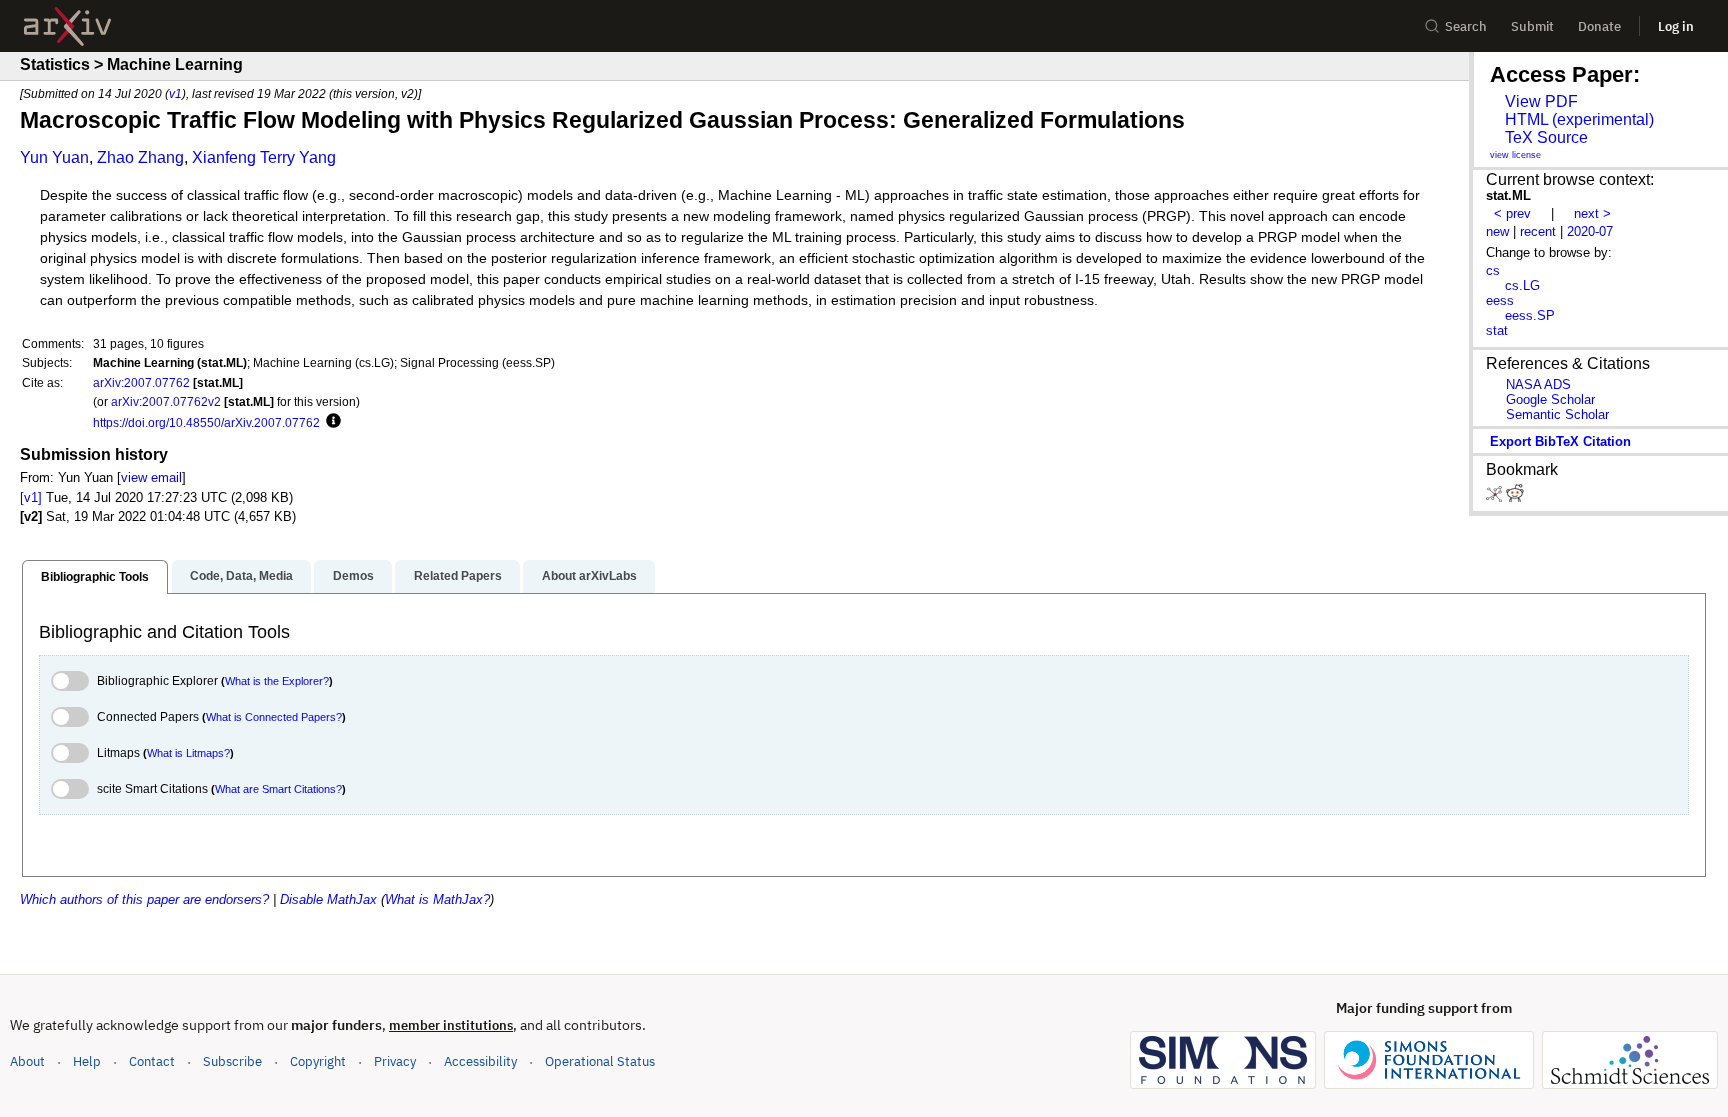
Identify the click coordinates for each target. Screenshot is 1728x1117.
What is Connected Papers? (274, 717)
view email (151, 477)
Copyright (318, 1061)
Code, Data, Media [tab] (241, 576)
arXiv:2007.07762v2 (166, 401)
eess (1500, 300)
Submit (1532, 26)
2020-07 (1590, 231)
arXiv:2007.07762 (141, 382)
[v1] (31, 497)
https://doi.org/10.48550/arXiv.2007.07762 (206, 422)
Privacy (395, 1061)
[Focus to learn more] (330, 422)
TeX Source (1546, 137)
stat (1497, 330)
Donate (1599, 26)
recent (1538, 231)
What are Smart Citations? (278, 789)
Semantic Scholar (1557, 414)
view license (1515, 155)
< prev (1512, 213)
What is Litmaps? (188, 753)
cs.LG (1522, 285)
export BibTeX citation (1560, 441)
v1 (175, 93)
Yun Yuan (54, 157)
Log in (1676, 26)
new (1497, 231)
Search (1466, 26)
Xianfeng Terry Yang (264, 157)
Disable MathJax (328, 899)
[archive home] (67, 26)
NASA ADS (1538, 384)
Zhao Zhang (140, 157)
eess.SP (1530, 315)
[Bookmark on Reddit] (1515, 497)
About (27, 1061)
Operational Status (600, 1061)
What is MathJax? (437, 899)
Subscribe (232, 1061)
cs (1493, 270)
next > (1592, 213)
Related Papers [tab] (458, 576)
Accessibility (480, 1061)
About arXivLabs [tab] (589, 576)
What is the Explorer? (277, 681)
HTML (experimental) (1579, 119)
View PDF (1541, 101)
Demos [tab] (353, 576)
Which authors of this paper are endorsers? (144, 899)
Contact (152, 1061)
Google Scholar (1550, 399)
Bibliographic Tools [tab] (95, 577)
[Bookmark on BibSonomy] (1496, 497)
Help (87, 1061)
